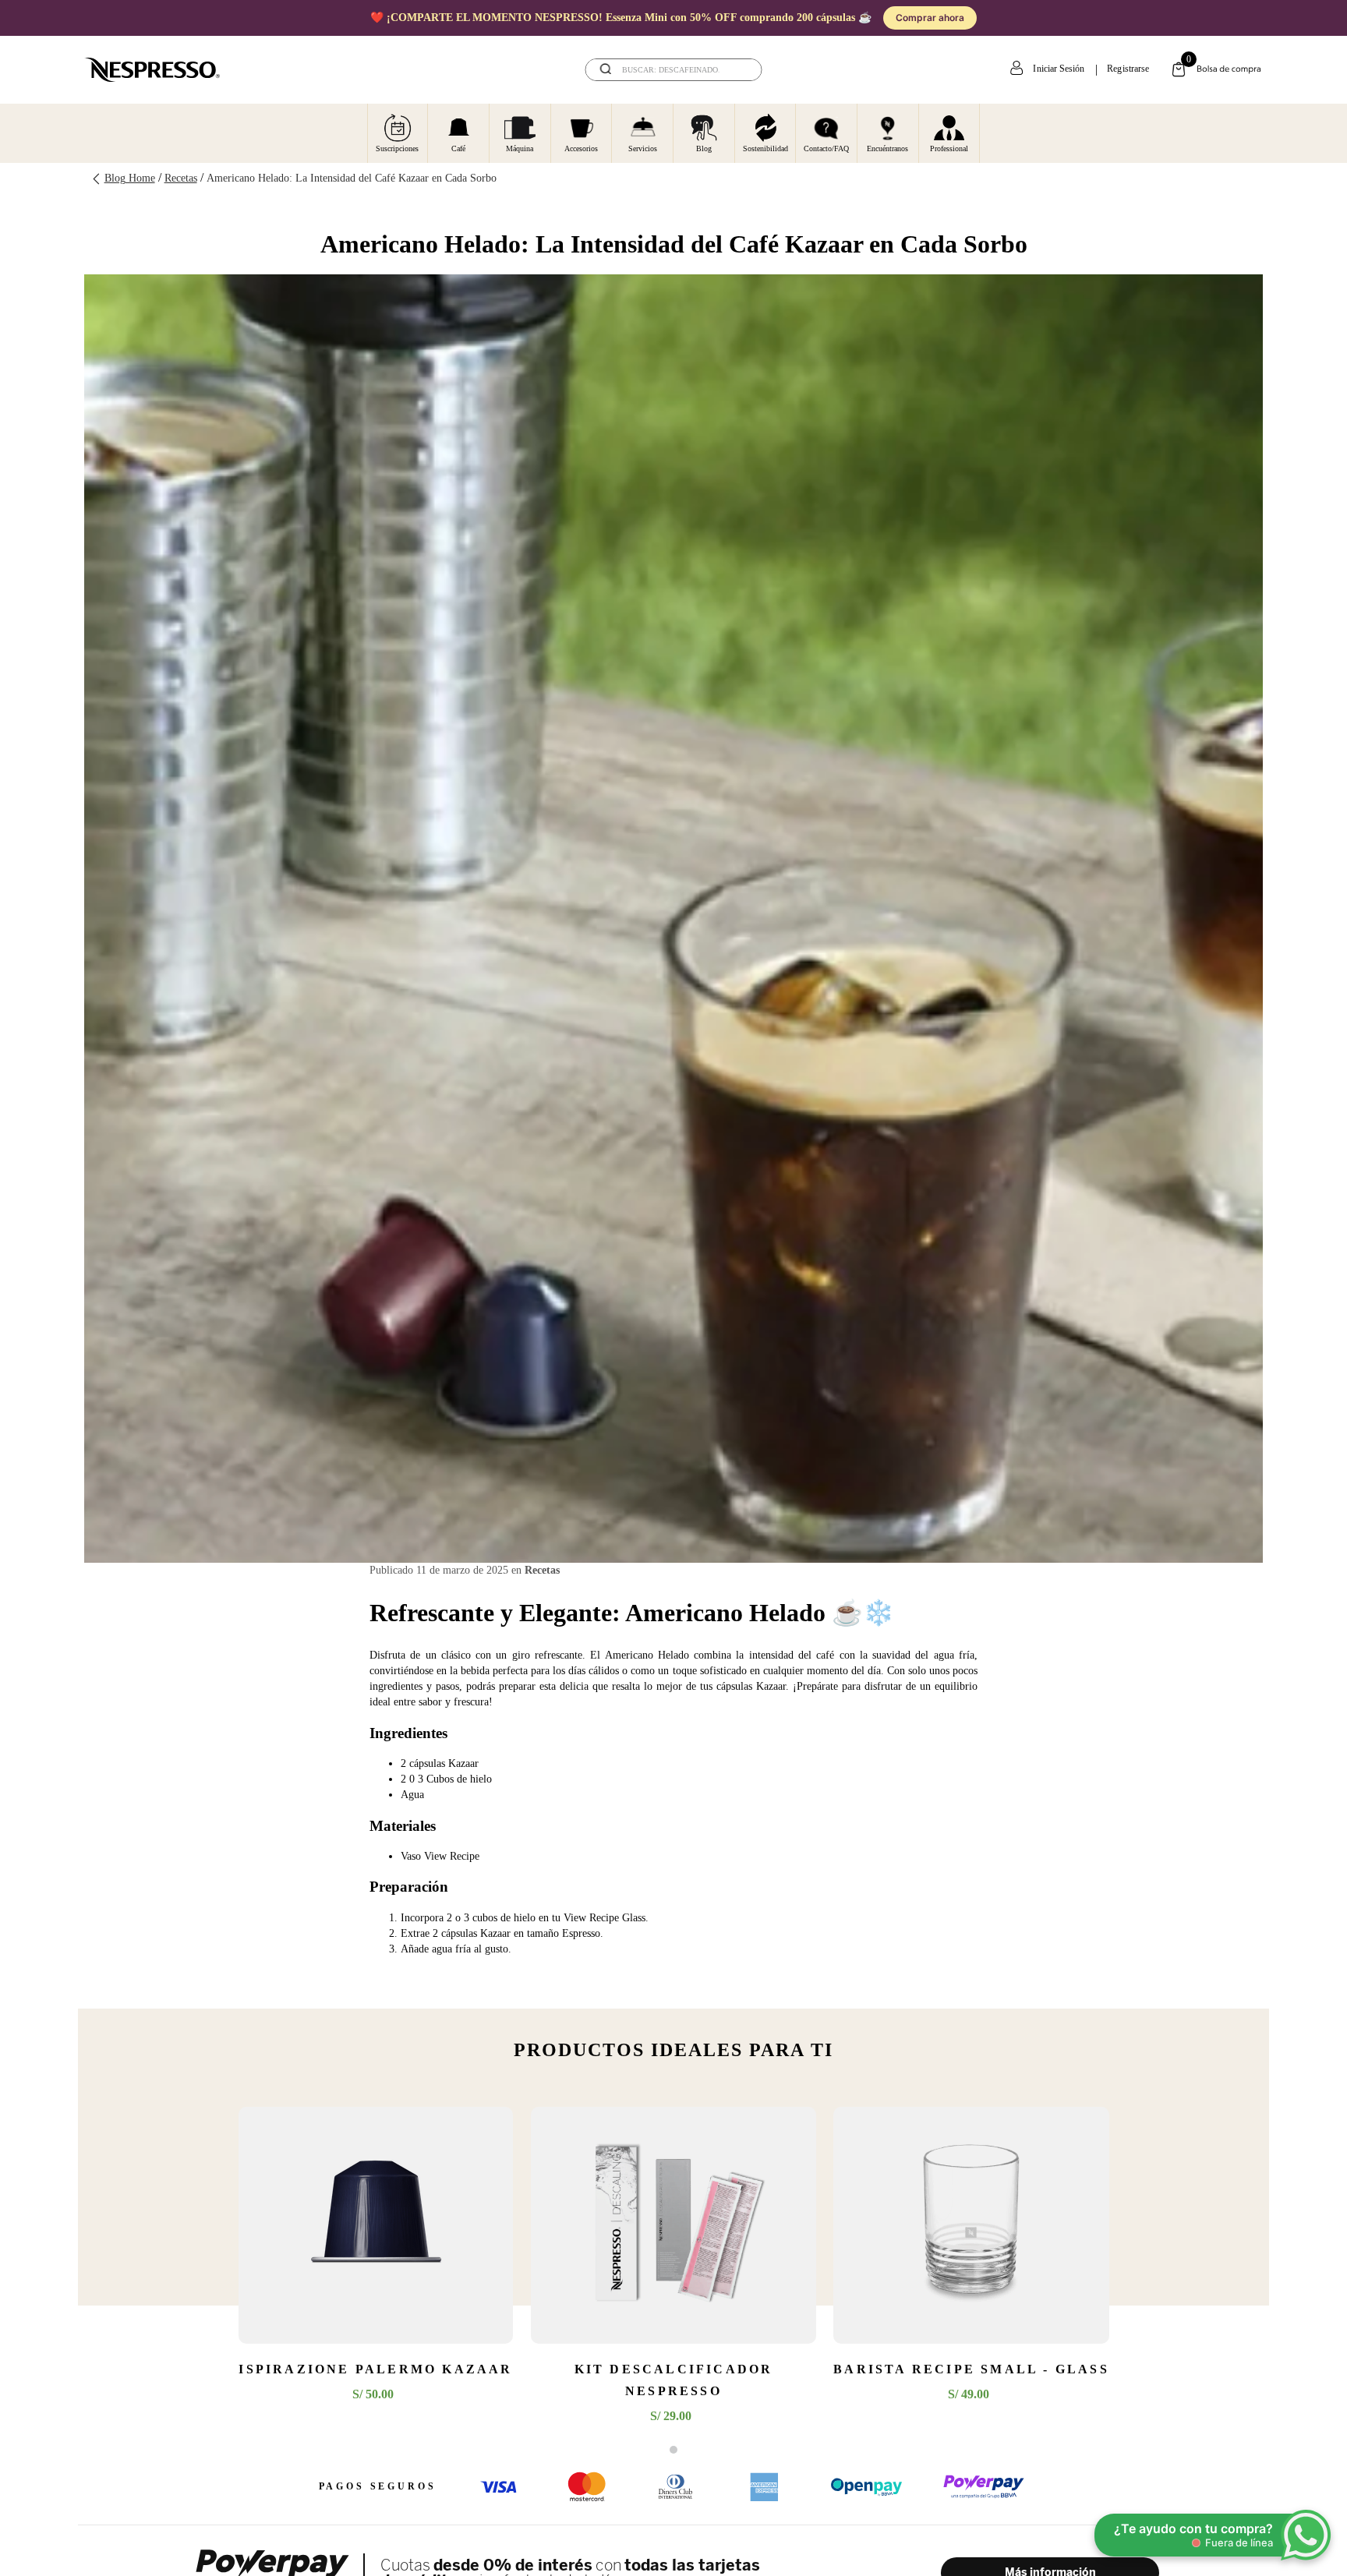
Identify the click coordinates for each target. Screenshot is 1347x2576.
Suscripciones (397, 148)
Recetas (181, 178)
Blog (704, 148)
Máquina (520, 148)
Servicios (643, 148)
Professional (949, 148)
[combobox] (674, 70)
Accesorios (581, 148)
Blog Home (130, 178)
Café (458, 148)
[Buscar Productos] (740, 70)
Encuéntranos (887, 148)
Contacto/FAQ (826, 148)
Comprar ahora (930, 18)
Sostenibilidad (765, 148)
